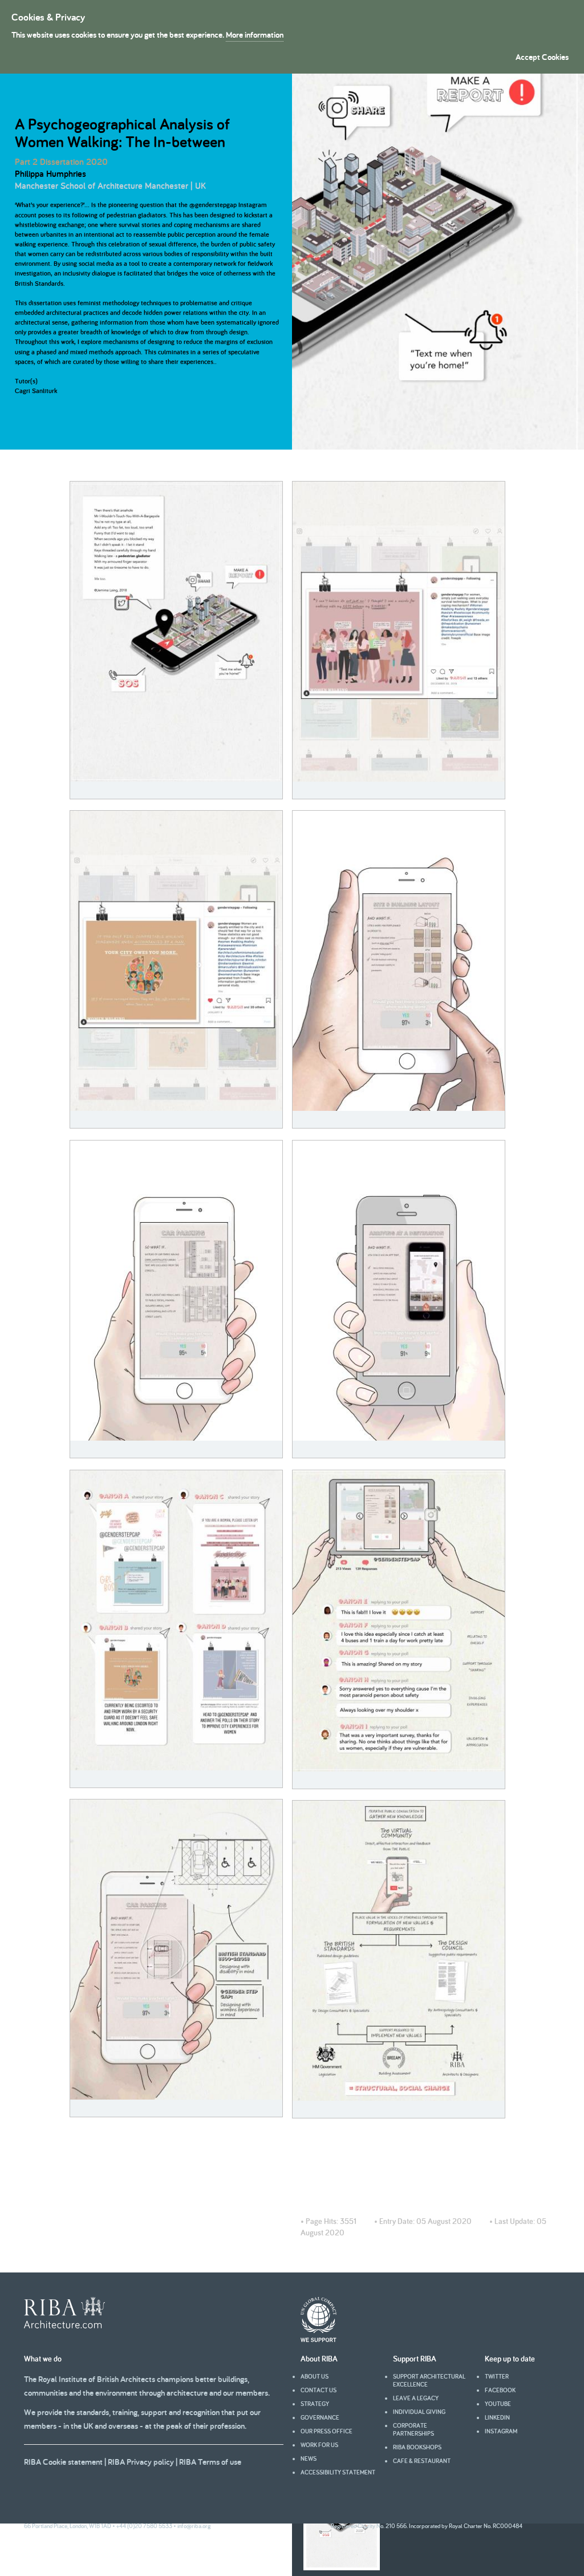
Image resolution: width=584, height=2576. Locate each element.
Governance (320, 2417)
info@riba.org (194, 2526)
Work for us (319, 2445)
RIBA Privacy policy (141, 2462)
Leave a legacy (416, 2398)
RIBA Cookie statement (63, 2462)
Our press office (327, 2431)
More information (255, 35)
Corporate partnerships (413, 2429)
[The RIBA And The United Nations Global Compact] (319, 2339)
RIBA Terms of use (210, 2462)
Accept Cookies (542, 57)
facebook (500, 2390)
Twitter (497, 2376)
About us (315, 2376)
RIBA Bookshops (417, 2447)
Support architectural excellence (429, 2380)
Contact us (319, 2390)
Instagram (501, 2431)
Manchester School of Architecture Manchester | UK (110, 186)
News (309, 2458)
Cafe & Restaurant (422, 2461)
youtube (498, 2404)
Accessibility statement (338, 2472)
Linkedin (497, 2417)
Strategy (315, 2404)
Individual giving (419, 2412)
